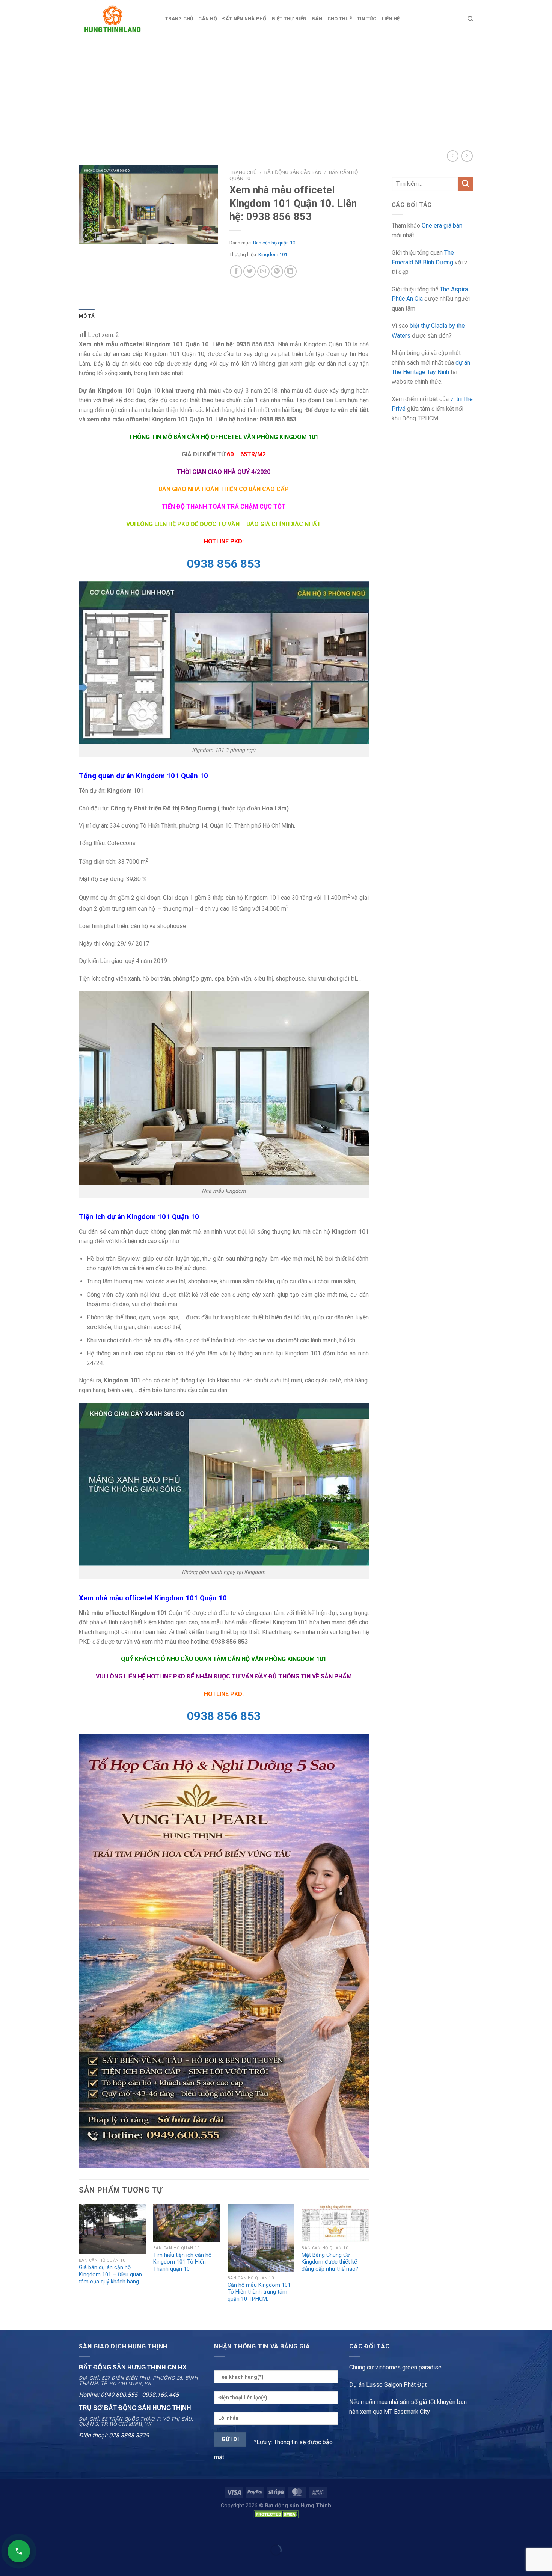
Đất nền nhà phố (244, 19)
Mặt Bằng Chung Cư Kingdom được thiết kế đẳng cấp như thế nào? (330, 2262)
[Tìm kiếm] (470, 19)
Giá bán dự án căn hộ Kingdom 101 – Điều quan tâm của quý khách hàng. (110, 2274)
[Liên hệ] (19, 2551)
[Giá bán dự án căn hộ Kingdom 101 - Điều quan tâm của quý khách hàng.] (112, 2229)
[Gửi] (466, 184)
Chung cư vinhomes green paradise (395, 2367)
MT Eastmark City (407, 2412)
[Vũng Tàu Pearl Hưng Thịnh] (224, 1950)
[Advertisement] (276, 94)
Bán (317, 19)
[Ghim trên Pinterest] (277, 271)
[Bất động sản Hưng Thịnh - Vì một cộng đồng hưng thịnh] (116, 19)
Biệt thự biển (289, 19)
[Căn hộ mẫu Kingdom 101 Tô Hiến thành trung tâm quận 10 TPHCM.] (261, 2238)
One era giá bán (442, 226)
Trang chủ (179, 19)
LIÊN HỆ (391, 19)
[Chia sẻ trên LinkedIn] (290, 271)
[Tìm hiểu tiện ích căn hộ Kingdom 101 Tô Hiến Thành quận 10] (187, 2223)
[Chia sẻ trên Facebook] (236, 271)
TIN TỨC (367, 19)
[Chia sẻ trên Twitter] (250, 271)
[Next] (368, 2261)
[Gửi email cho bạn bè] (263, 271)
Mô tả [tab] (87, 316)
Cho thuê (340, 19)
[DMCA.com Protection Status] (276, 2514)
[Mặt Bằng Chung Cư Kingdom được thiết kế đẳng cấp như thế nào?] (335, 2223)
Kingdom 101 (273, 254)
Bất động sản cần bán (293, 172)
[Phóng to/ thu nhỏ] (29, 2531)
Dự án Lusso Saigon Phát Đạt (388, 2385)
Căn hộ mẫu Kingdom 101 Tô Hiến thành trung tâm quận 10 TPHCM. (259, 2292)
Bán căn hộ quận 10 (274, 243)
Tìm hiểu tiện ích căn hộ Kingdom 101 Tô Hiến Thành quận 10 (182, 2262)
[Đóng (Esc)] (7, 2531)
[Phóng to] (89, 235)
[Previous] (79, 2261)
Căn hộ (208, 19)
